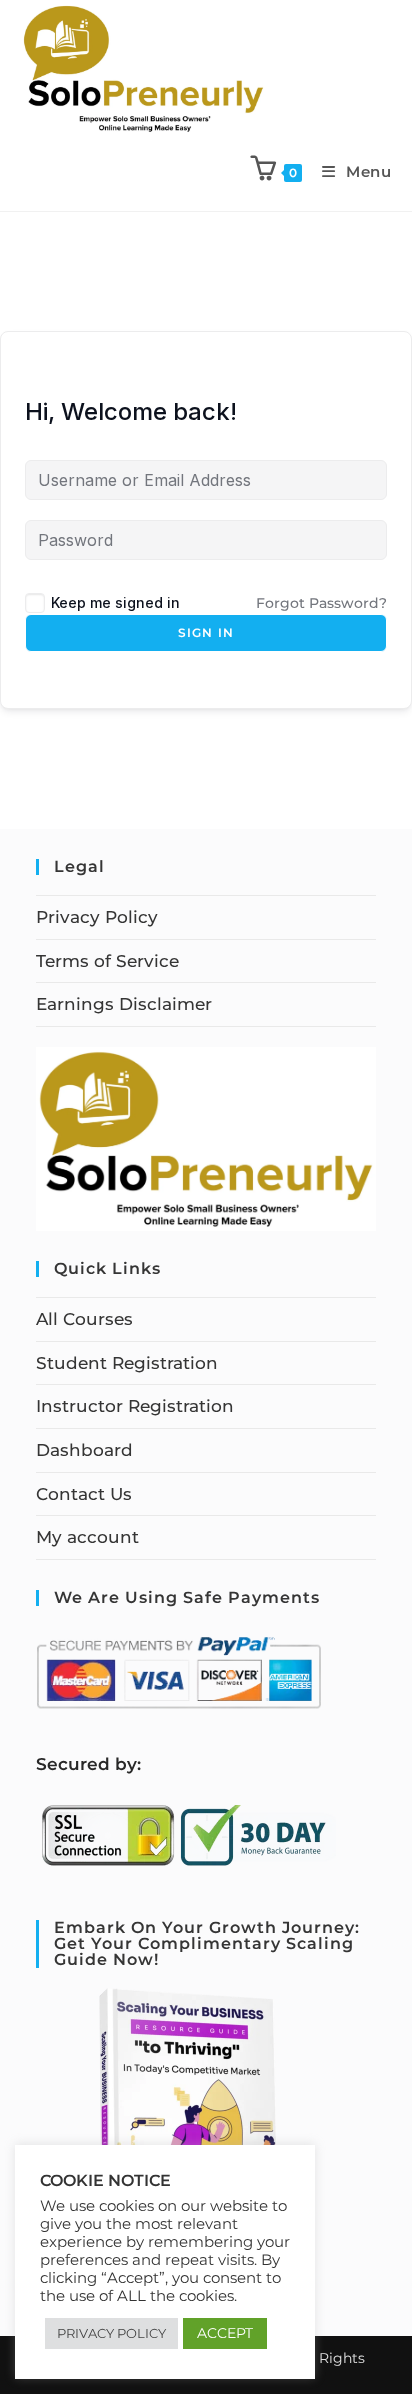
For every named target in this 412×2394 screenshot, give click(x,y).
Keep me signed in (115, 602)
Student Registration (127, 1363)
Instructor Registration (135, 1406)
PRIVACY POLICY (111, 2333)
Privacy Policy (97, 917)
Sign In (206, 632)
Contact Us (84, 1494)
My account (87, 1537)
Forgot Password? (321, 603)
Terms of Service (107, 961)
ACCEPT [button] (225, 2333)
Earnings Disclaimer (124, 1004)
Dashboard (84, 1450)
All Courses (84, 1319)
